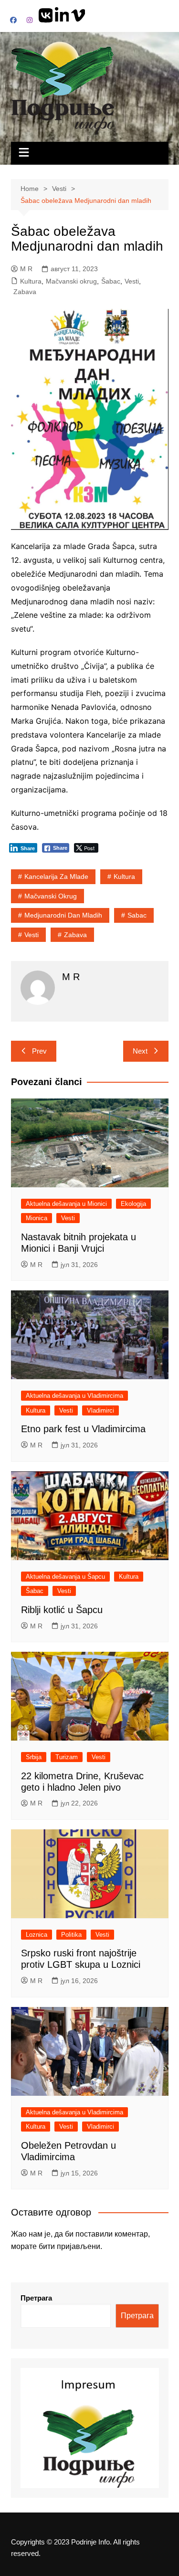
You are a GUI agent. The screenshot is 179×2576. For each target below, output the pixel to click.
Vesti (132, 281)
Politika (71, 1935)
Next (140, 1051)
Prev (39, 1051)
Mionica (37, 1218)
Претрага (36, 2298)
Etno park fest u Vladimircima (83, 1429)
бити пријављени (69, 2246)
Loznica (37, 1935)
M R (26, 269)
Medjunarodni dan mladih (63, 915)
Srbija (34, 1757)
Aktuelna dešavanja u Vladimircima (74, 1396)
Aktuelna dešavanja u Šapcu (65, 1577)
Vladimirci (100, 1410)
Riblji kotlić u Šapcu (62, 1610)
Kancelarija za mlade (56, 876)
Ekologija (133, 1204)
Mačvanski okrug (71, 281)
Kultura (31, 281)
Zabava (25, 292)
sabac (137, 915)
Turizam (67, 1757)
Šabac (111, 281)
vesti (32, 935)
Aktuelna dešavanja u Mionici (66, 1204)
